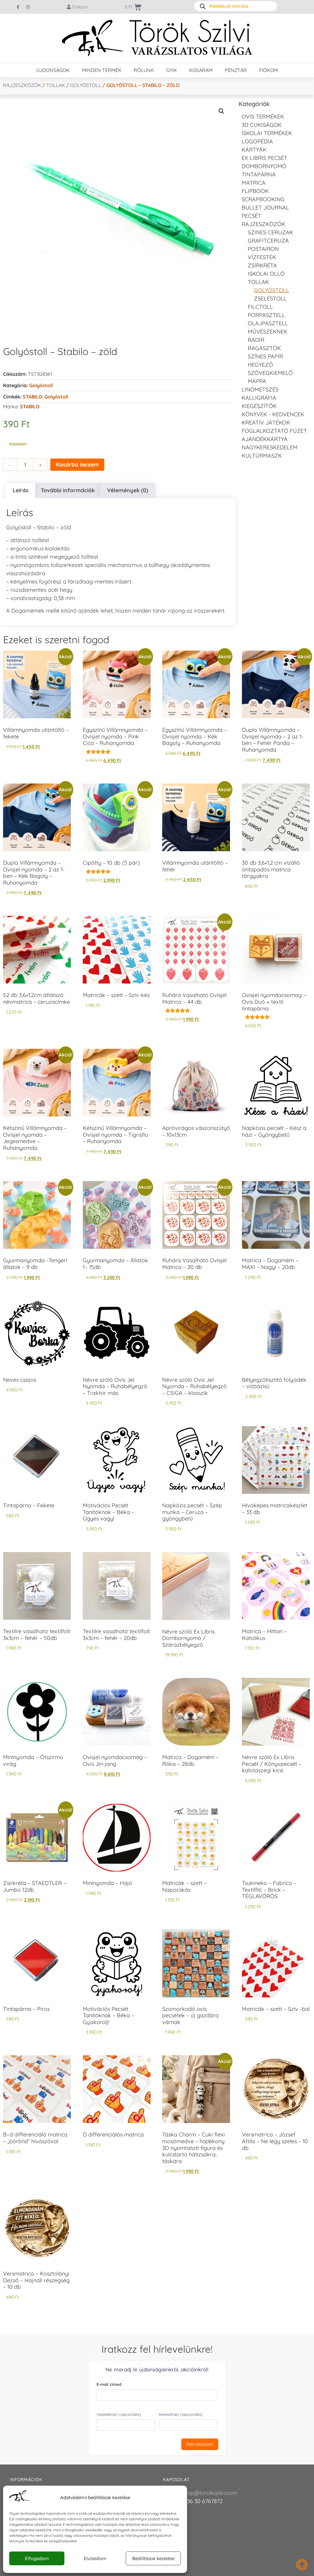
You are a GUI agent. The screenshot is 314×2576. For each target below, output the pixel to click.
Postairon (263, 249)
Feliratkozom (200, 2444)
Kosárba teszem (77, 465)
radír (256, 340)
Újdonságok (53, 70)
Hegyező (260, 365)
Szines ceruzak (270, 232)
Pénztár (236, 70)
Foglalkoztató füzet (274, 431)
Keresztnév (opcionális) (181, 2414)
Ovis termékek (263, 117)
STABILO (33, 397)
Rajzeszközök (22, 85)
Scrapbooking (263, 199)
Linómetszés (260, 389)
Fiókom (268, 70)
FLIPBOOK (255, 191)
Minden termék (102, 70)
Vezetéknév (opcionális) (119, 2414)
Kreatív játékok (266, 423)
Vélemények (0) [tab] (128, 490)
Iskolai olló (266, 274)
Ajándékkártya (265, 439)
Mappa (257, 381)
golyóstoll (56, 397)
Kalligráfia (259, 398)
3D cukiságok (262, 125)
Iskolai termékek (267, 133)
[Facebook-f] (18, 7)
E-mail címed (109, 2384)
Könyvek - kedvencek (273, 414)
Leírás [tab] (21, 490)
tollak (56, 85)
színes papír (265, 356)
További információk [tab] (68, 490)
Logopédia (257, 141)
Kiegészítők (259, 406)
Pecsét (251, 216)
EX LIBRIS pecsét (264, 158)
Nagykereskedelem (270, 447)
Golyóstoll (86, 85)
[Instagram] (28, 7)
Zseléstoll (270, 298)
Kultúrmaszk (262, 456)
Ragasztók (264, 348)
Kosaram (201, 70)
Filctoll (260, 307)
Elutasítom (95, 2558)
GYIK (172, 70)
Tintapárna (259, 174)
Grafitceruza (268, 241)
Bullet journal (265, 208)
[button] (221, 111)
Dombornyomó (264, 166)
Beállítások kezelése (153, 2558)
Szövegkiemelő (270, 373)
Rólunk (144, 70)
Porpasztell (266, 315)
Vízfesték (262, 257)
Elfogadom (37, 2558)
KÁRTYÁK (254, 150)
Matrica (254, 183)
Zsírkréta (262, 265)
